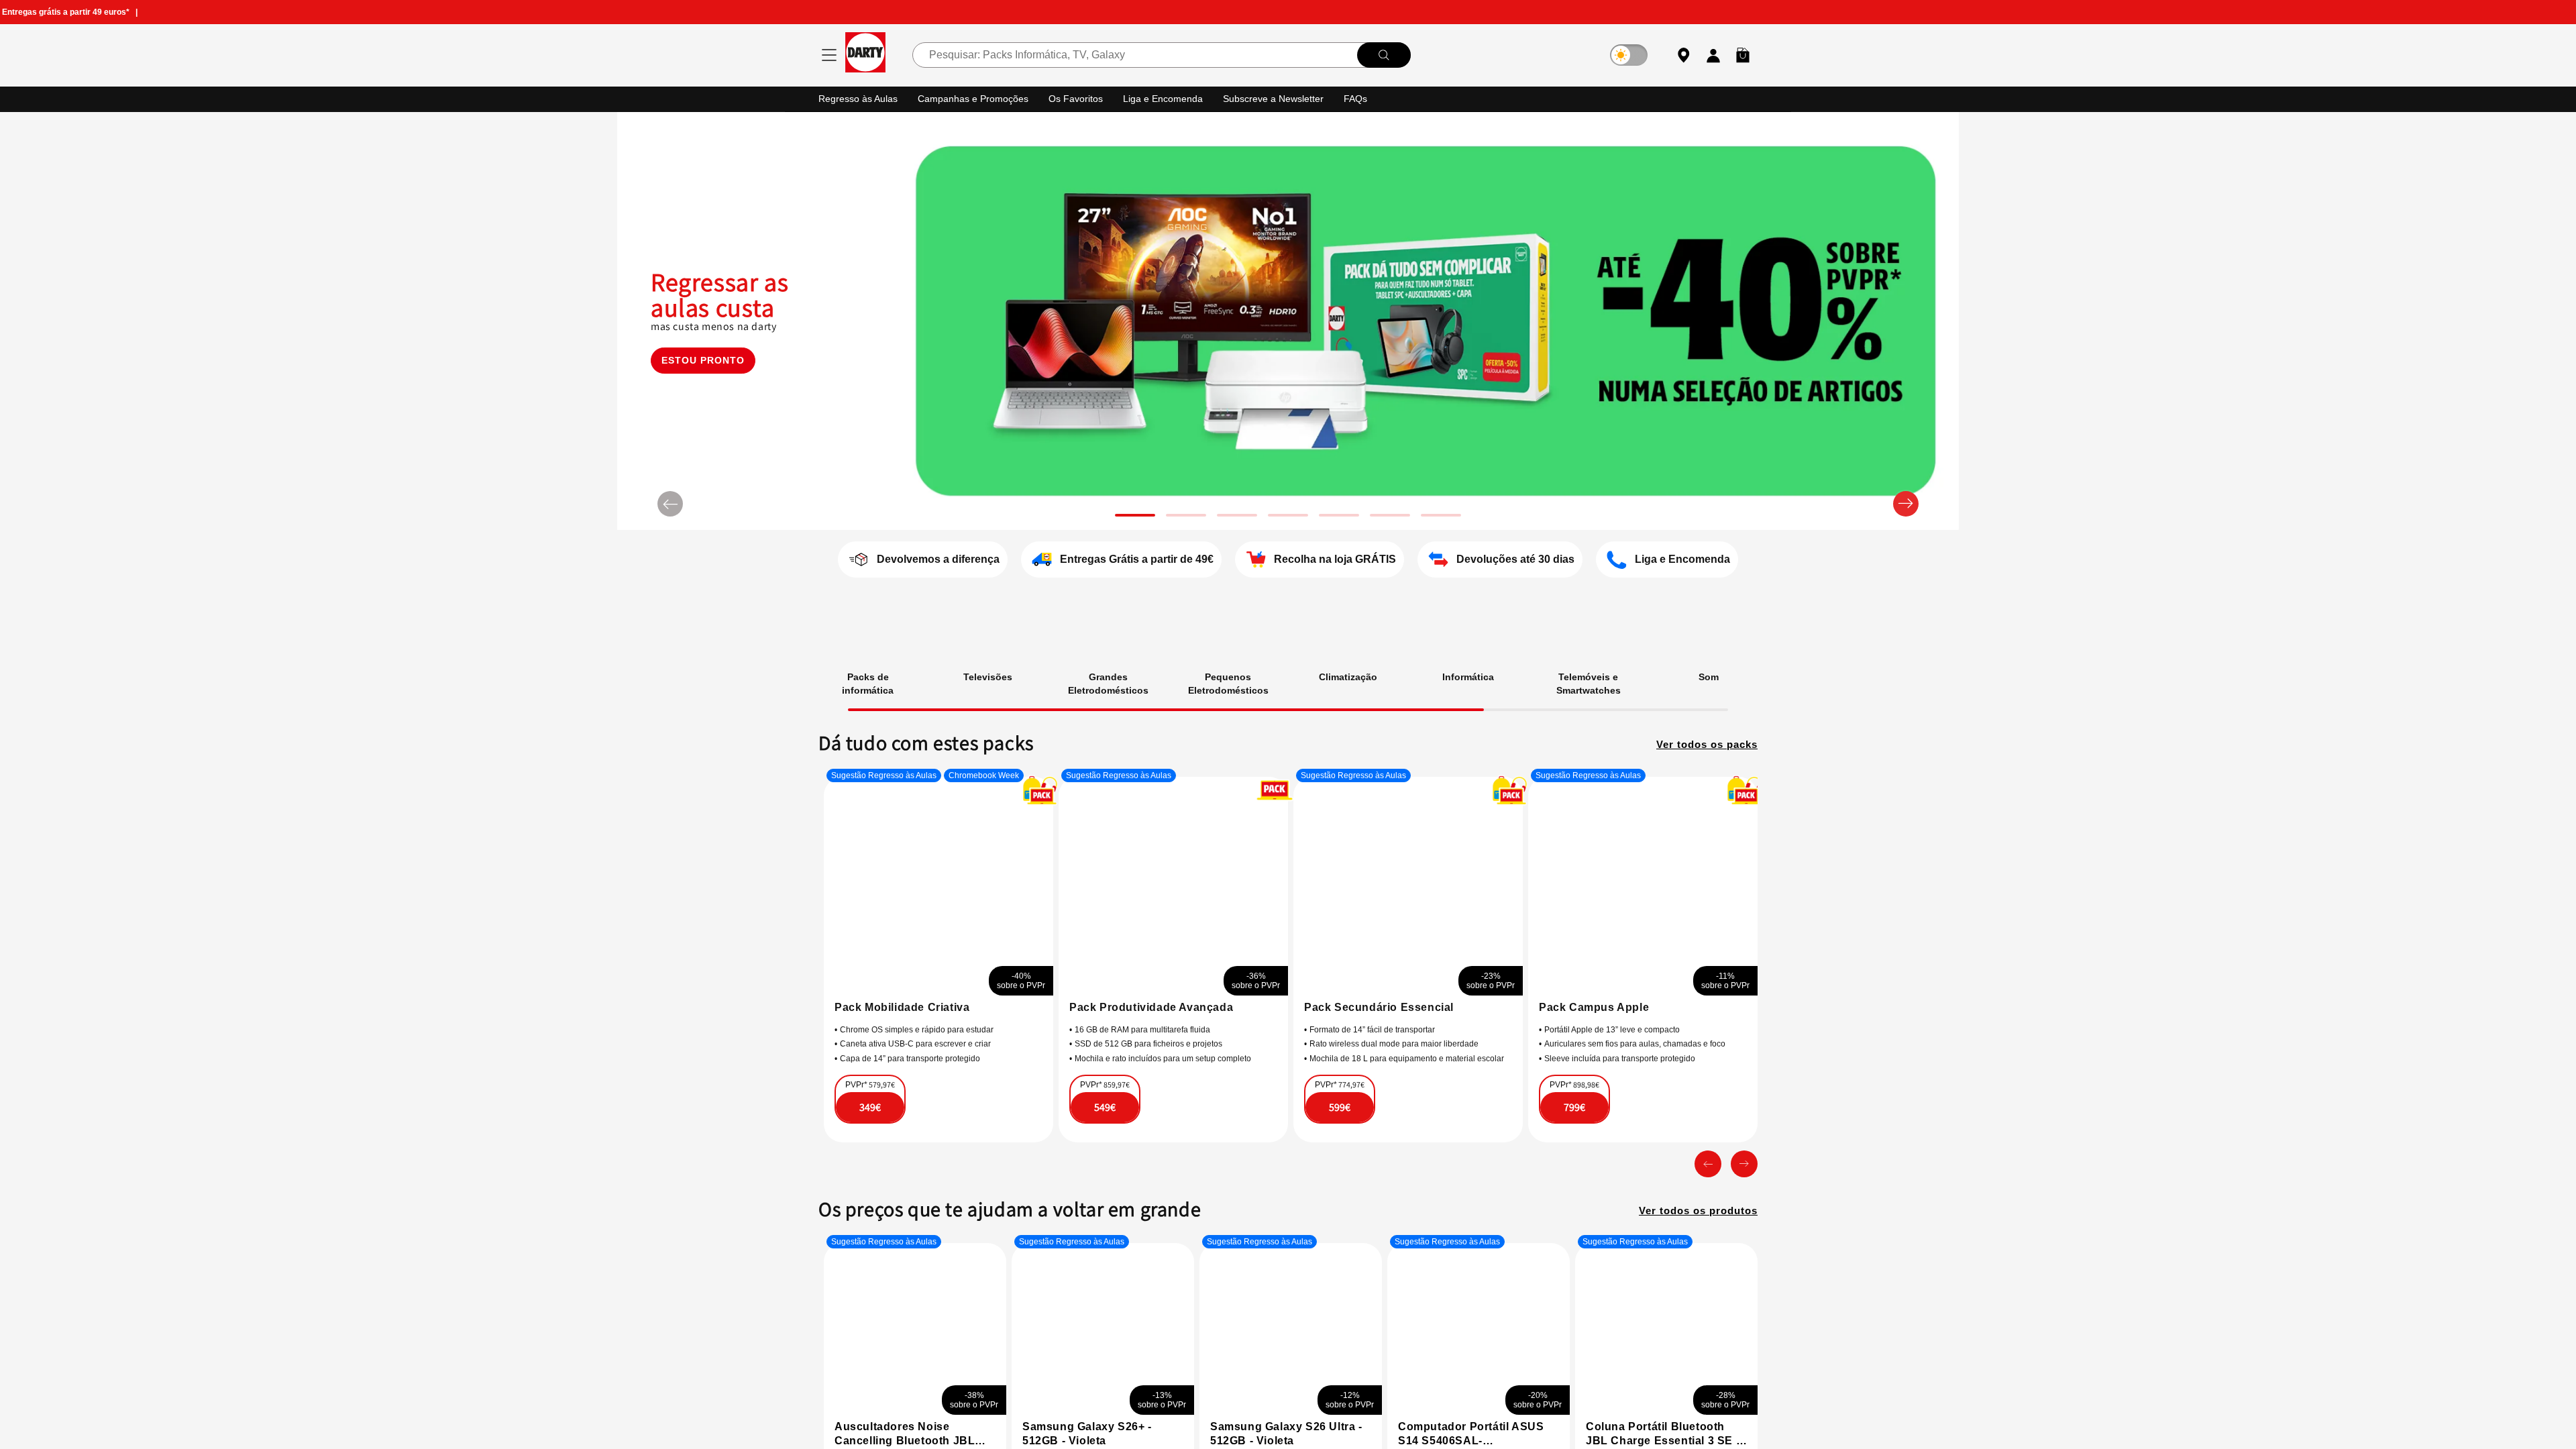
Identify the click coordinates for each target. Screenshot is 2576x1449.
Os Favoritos (1084, 98)
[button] (1743, 55)
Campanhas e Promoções (979, 98)
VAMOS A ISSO (911, 1117)
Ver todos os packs (1703, 743)
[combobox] (1161, 55)
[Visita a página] (910, 954)
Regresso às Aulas (860, 98)
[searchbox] (1161, 55)
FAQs (1372, 98)
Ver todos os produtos (1693, 1230)
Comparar (1139, 1124)
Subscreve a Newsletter (1287, 98)
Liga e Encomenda (1173, 98)
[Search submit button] (1383, 55)
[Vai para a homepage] (865, 55)
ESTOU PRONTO (703, 379)
